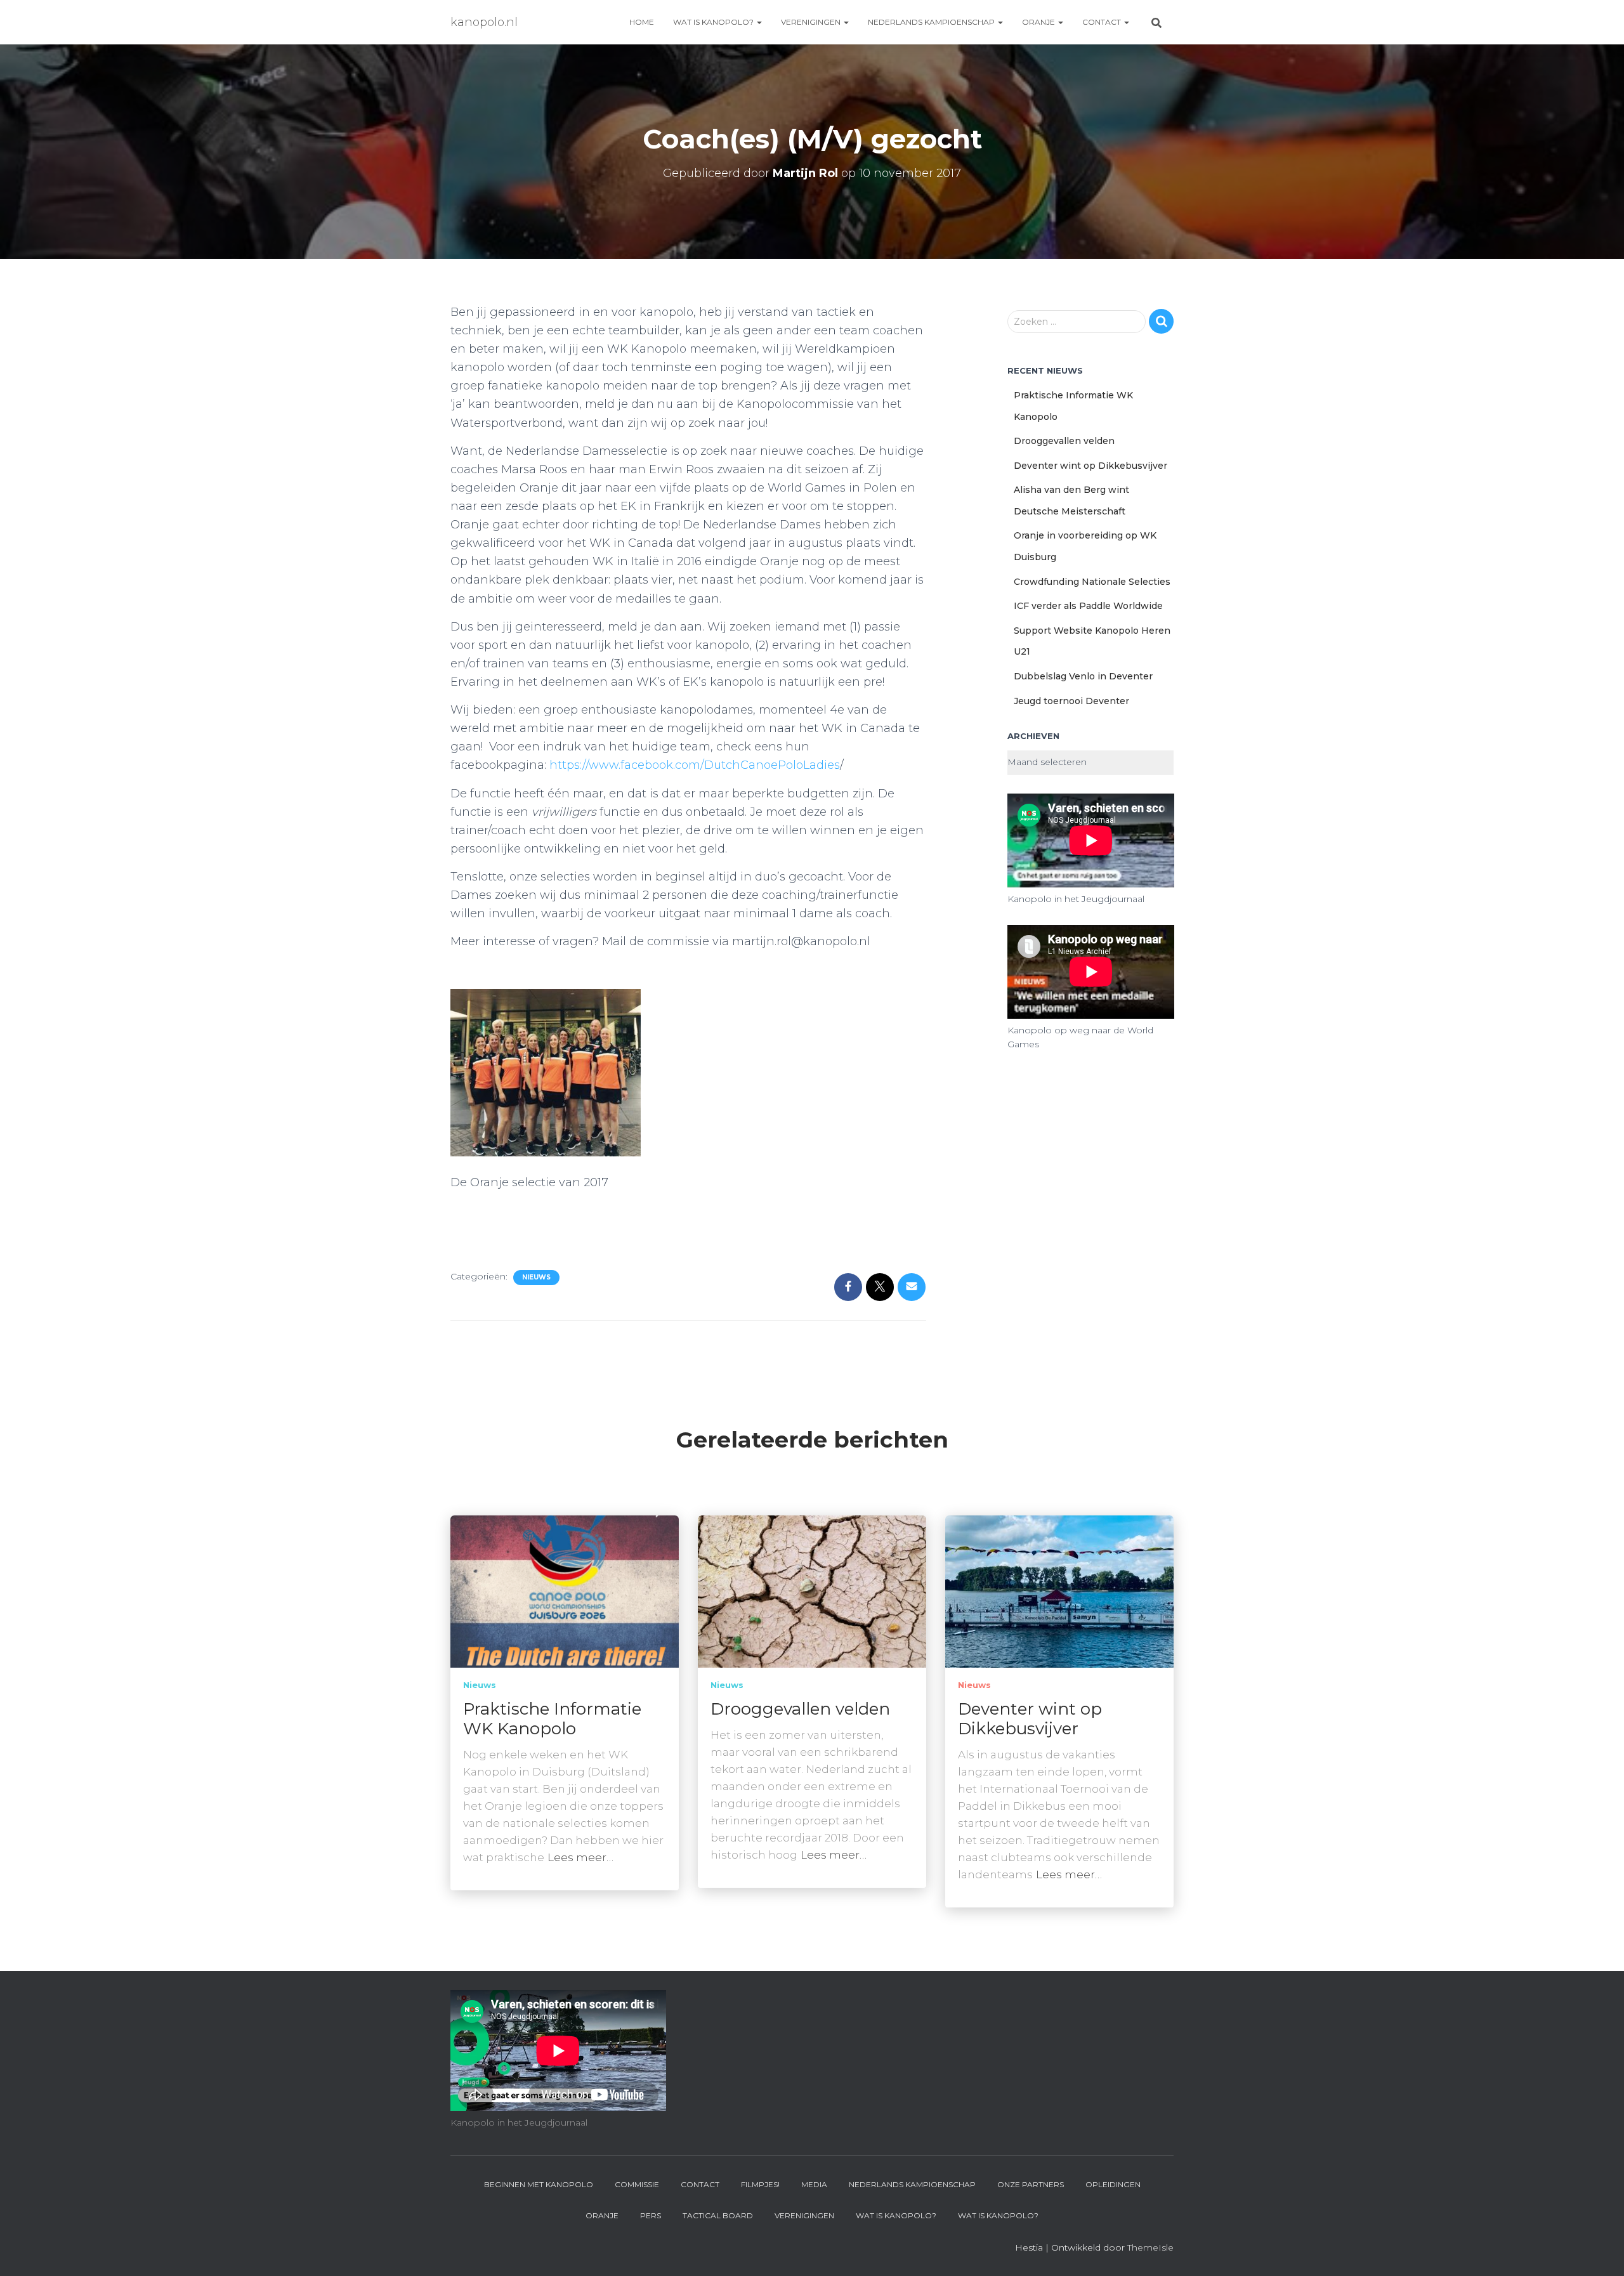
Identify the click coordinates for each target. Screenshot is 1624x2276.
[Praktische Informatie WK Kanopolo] (565, 1590)
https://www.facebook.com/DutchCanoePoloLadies (695, 765)
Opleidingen (1113, 2184)
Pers (651, 2215)
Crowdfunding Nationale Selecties (1092, 582)
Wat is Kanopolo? (714, 22)
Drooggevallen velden (1064, 441)
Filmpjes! (760, 2184)
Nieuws (536, 1277)
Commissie (637, 2184)
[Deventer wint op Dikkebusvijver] (1059, 1590)
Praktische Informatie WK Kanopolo (552, 1719)
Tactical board (718, 2215)
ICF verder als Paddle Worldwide (1088, 606)
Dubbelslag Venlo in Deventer (1083, 676)
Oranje (1039, 22)
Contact (1103, 22)
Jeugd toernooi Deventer (1071, 701)
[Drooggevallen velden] (812, 1590)
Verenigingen (812, 22)
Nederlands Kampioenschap (932, 22)
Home (642, 22)
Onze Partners (1031, 2184)
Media (814, 2184)
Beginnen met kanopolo (539, 2184)
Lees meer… (580, 1857)
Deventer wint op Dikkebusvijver (1090, 466)
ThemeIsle (1150, 2247)
